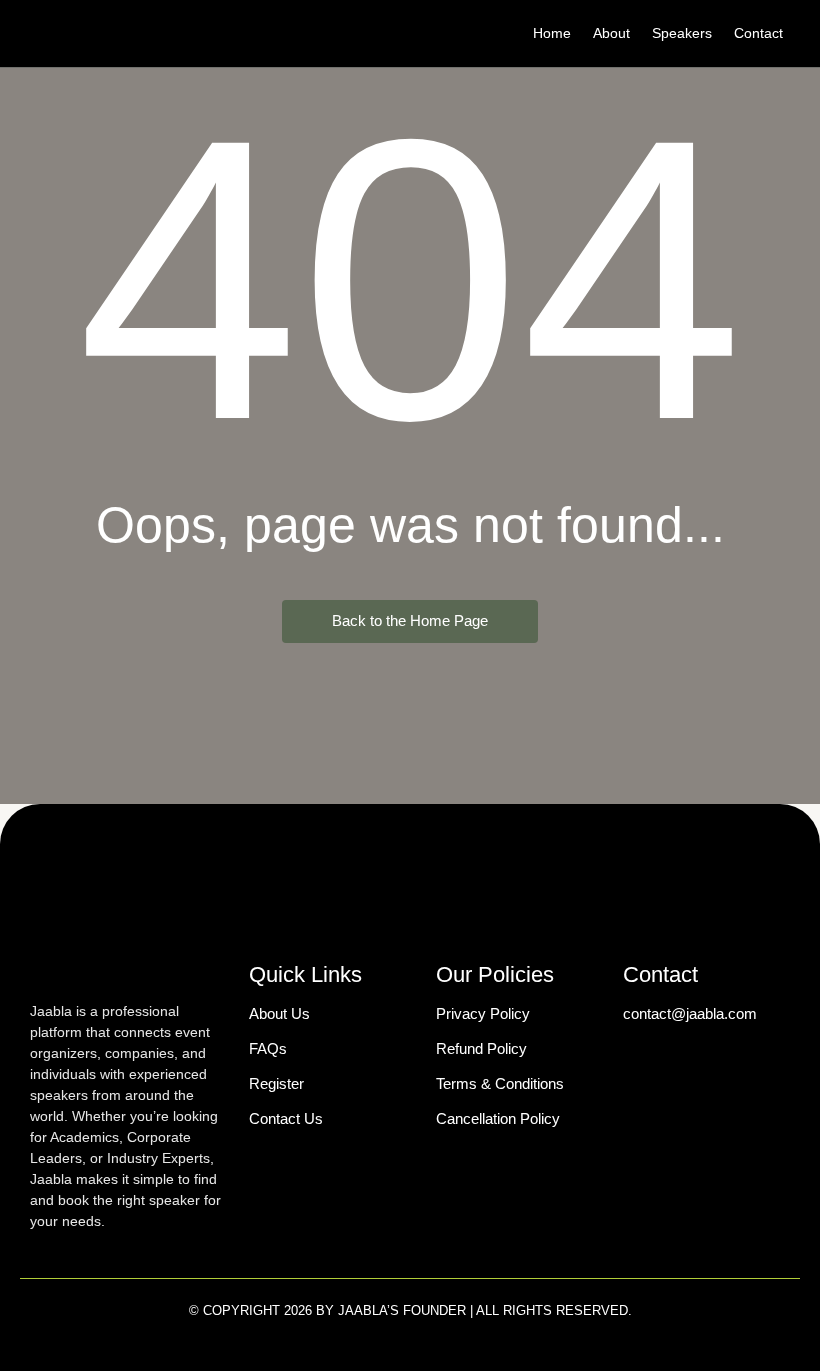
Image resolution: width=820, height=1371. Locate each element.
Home (552, 33)
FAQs (268, 1048)
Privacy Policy (483, 1013)
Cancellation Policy (498, 1118)
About (611, 33)
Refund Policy (481, 1048)
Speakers (682, 33)
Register (276, 1083)
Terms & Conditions (500, 1083)
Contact (758, 33)
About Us (279, 1013)
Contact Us (286, 1118)
